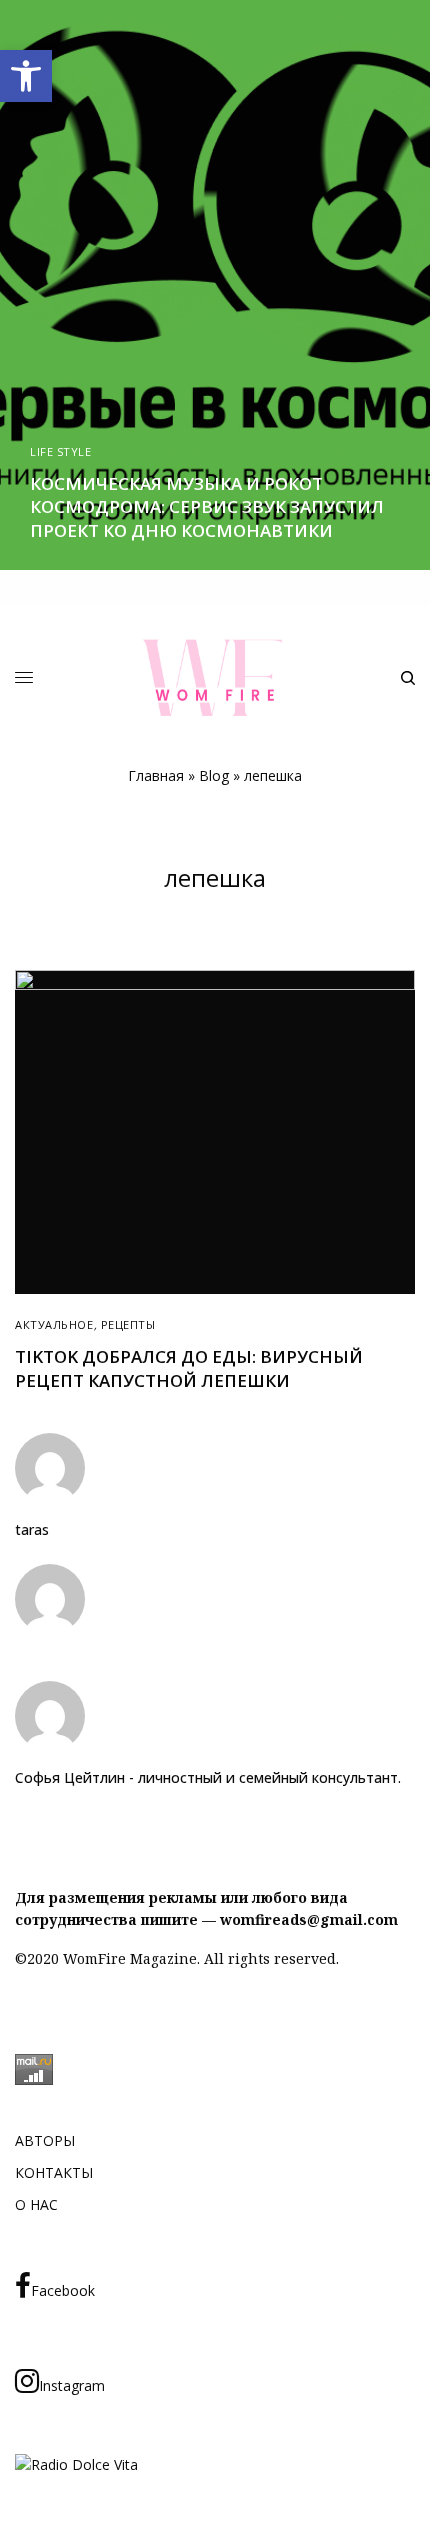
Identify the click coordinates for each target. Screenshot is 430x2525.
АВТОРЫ (45, 2140)
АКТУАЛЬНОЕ (54, 1324)
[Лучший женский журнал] (215, 677)
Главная (156, 775)
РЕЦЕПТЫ (128, 1324)
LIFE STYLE (61, 451)
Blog (214, 775)
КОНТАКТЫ (54, 2172)
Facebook (63, 2290)
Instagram (72, 2385)
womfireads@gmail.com (309, 1919)
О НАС (36, 2204)
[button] (26, 76)
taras (32, 1530)
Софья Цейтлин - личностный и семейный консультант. (208, 1778)
